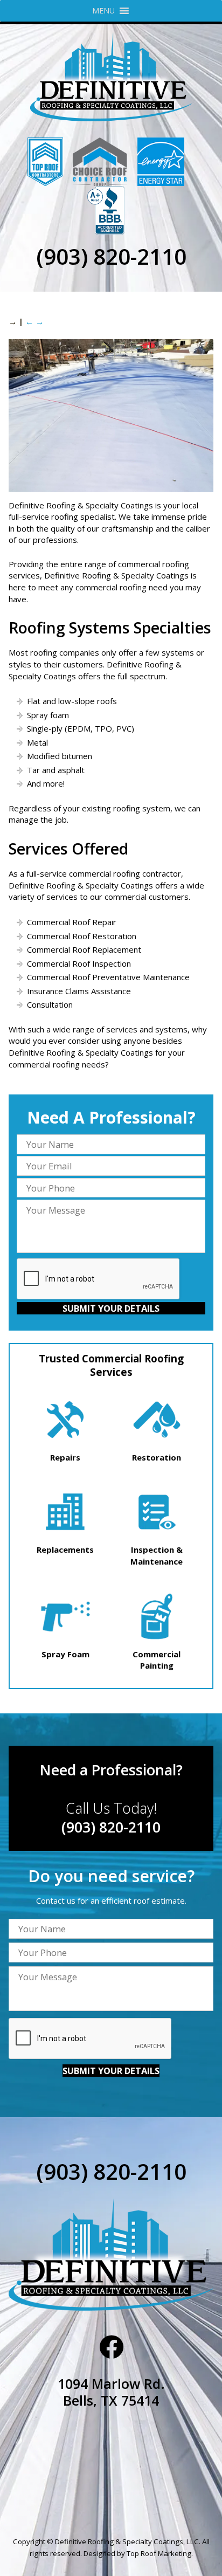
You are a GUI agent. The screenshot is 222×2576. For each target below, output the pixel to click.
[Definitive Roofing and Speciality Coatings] (111, 77)
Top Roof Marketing (159, 2553)
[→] (111, 489)
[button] (103, 11)
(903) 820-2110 (111, 256)
